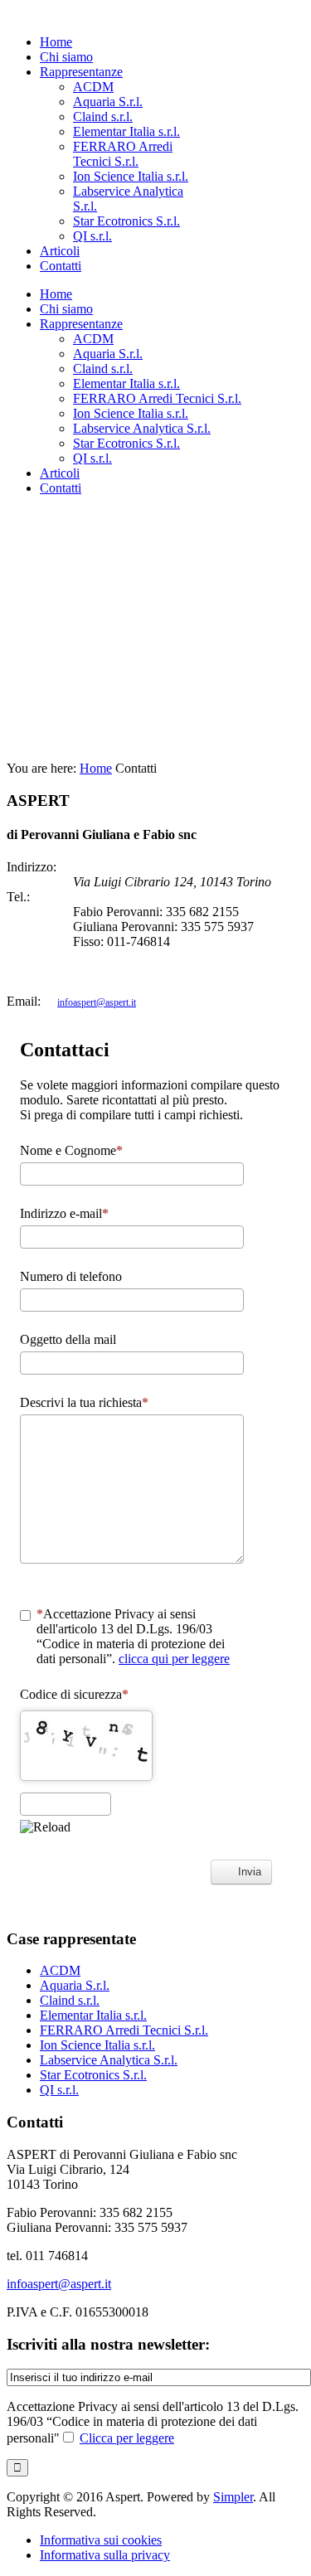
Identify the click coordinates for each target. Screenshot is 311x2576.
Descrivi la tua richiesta (81, 1402)
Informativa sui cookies (101, 2540)
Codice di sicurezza (71, 1694)
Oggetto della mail (68, 1339)
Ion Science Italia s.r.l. (97, 2045)
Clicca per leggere (127, 2438)
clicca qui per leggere (174, 1659)
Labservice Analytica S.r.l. (109, 2060)
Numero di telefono (71, 1276)
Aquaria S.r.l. (75, 1985)
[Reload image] (45, 1827)
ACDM (60, 1970)
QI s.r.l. (59, 2090)
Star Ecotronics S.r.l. (93, 2075)
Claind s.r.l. (70, 2000)
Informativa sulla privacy (105, 2555)
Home (96, 768)
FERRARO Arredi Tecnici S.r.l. (124, 2030)
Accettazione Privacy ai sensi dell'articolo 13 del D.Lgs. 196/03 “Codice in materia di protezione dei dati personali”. (133, 1636)
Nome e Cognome (68, 1150)
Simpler (233, 2497)
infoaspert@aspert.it (97, 1002)
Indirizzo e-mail (61, 1213)
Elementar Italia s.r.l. (93, 2015)
